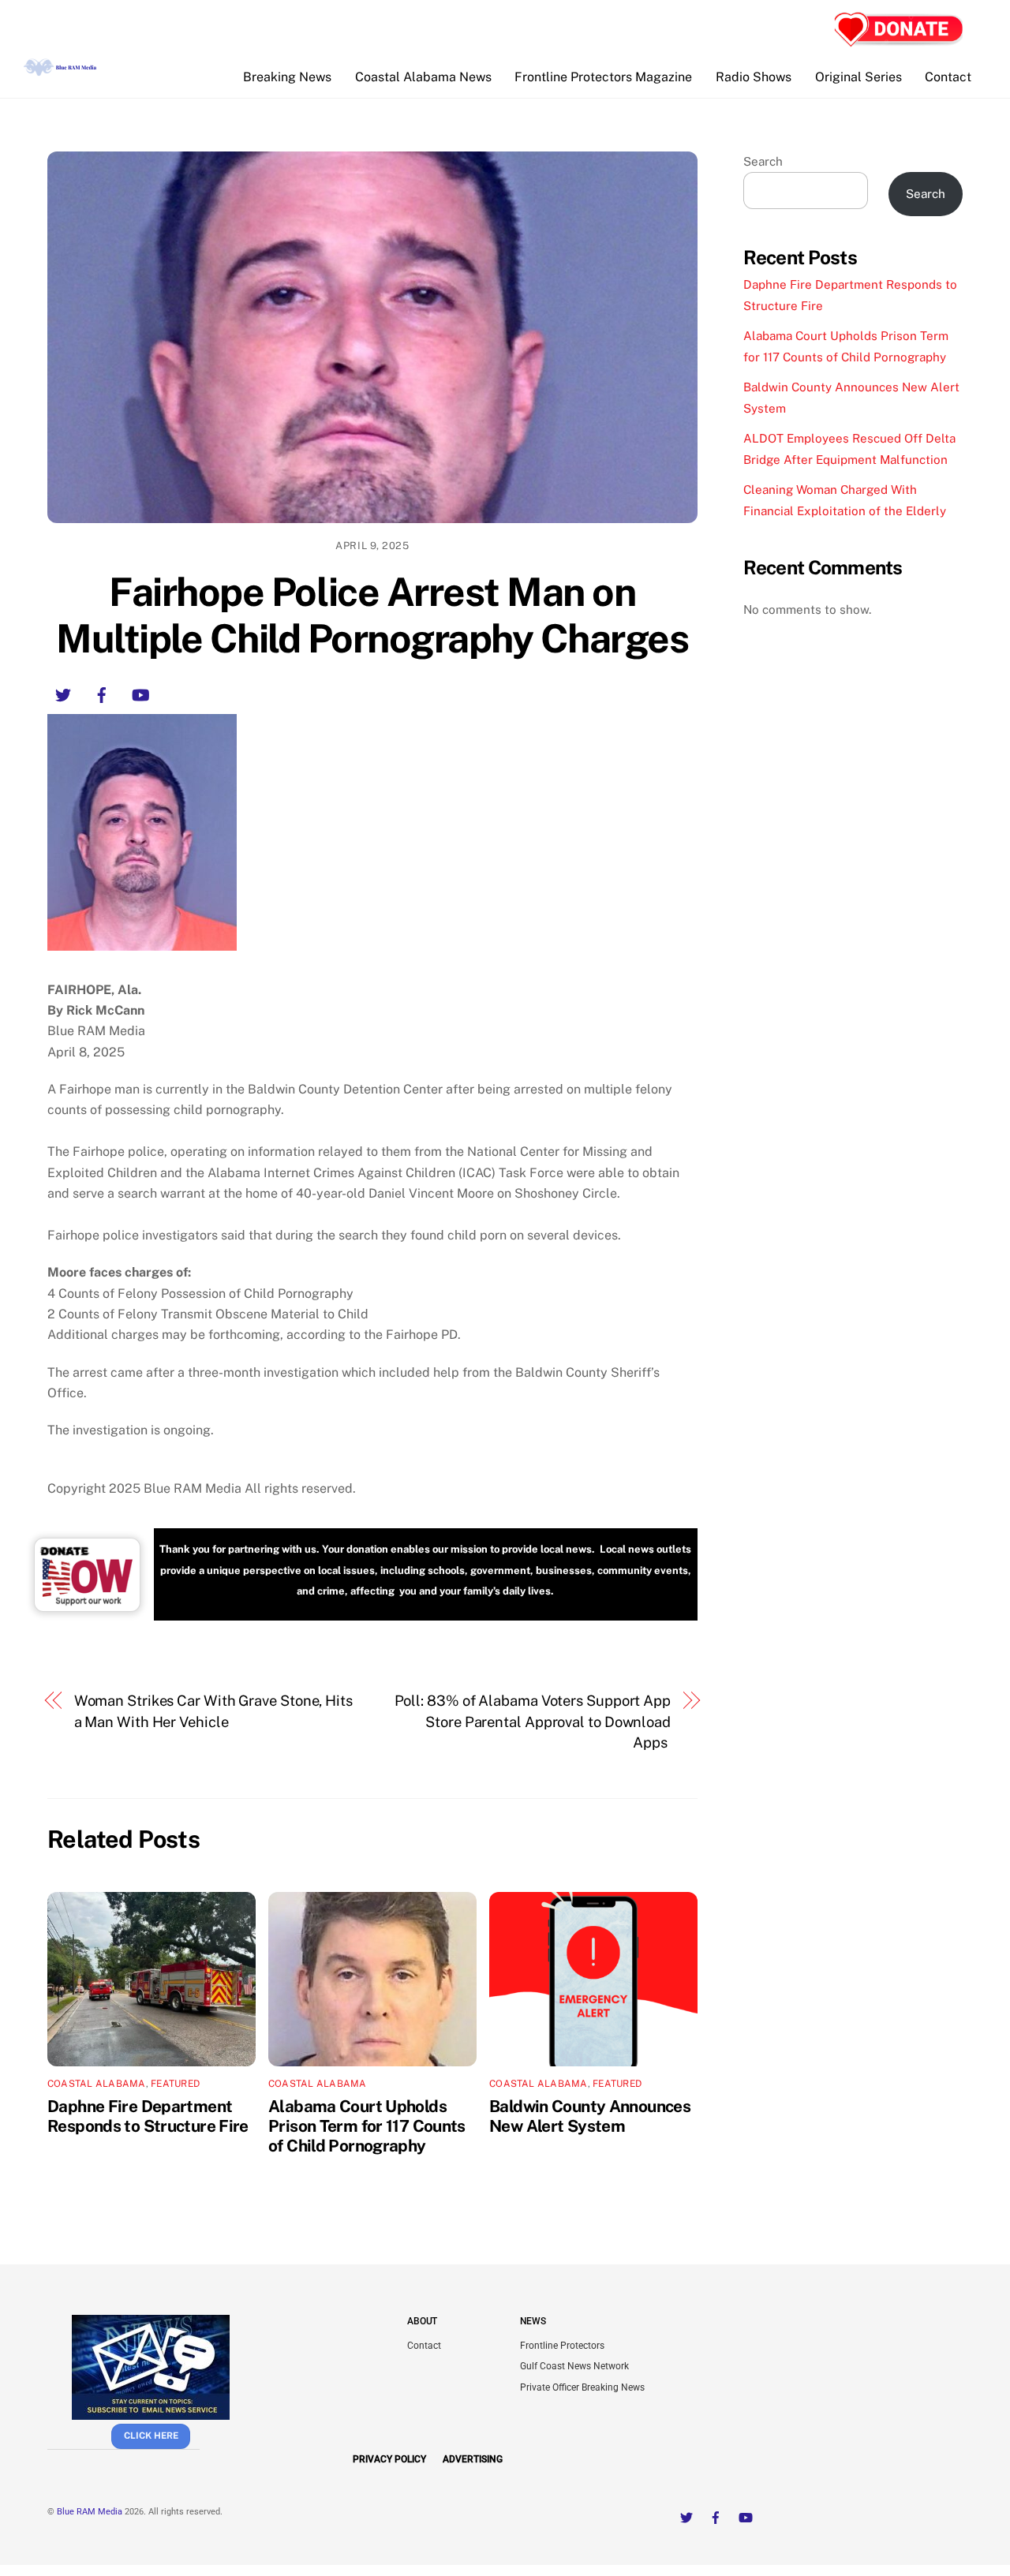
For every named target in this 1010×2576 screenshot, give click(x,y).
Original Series (858, 77)
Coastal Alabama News (423, 77)
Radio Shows (754, 77)
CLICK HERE (151, 2436)
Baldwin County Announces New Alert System (590, 2116)
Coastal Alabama (97, 2084)
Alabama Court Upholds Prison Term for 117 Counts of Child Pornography (367, 2126)
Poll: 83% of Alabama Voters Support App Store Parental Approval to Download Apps (533, 1722)
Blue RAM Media (90, 2512)
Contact (948, 77)
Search (763, 161)
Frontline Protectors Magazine (603, 77)
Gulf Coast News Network (574, 2366)
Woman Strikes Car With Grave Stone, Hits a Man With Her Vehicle (213, 1711)
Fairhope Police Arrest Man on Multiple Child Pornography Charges (372, 615)
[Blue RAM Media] (62, 69)
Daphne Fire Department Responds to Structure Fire (148, 2116)
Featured (175, 2084)
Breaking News (287, 77)
